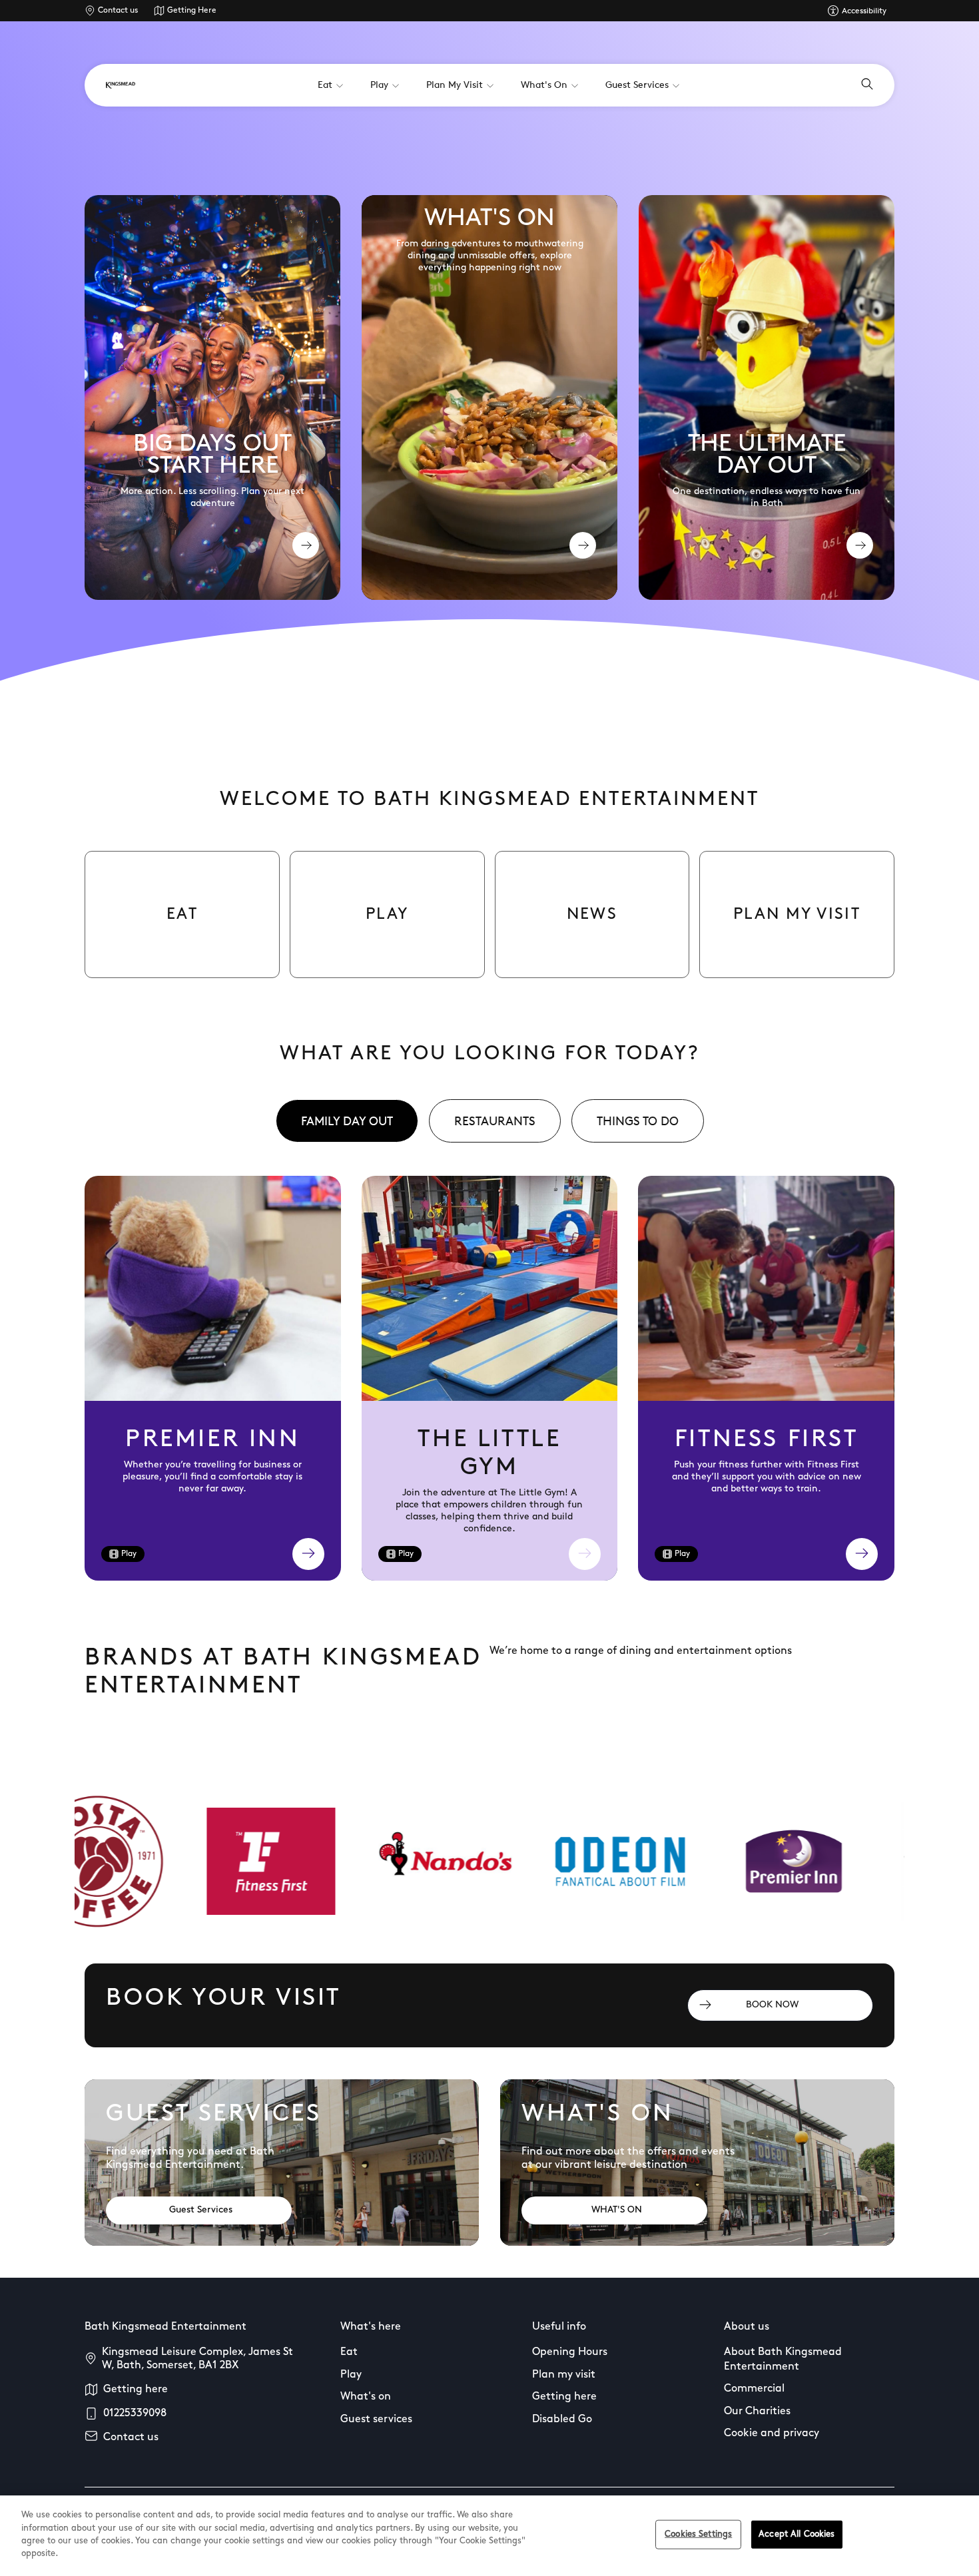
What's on (366, 2397)
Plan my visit (564, 2375)
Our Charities (757, 2412)
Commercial (754, 2389)
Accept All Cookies (797, 2534)
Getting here (136, 2390)
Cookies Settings (698, 2534)
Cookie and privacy (772, 2434)
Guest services (376, 2420)
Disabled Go (562, 2420)
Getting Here (192, 11)
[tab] (347, 1121)
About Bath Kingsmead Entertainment (783, 2360)
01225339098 (135, 2414)
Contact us (118, 11)
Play (351, 2375)
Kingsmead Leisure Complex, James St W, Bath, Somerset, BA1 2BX (197, 2359)
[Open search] (867, 85)
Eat (349, 2352)
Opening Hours (570, 2352)
